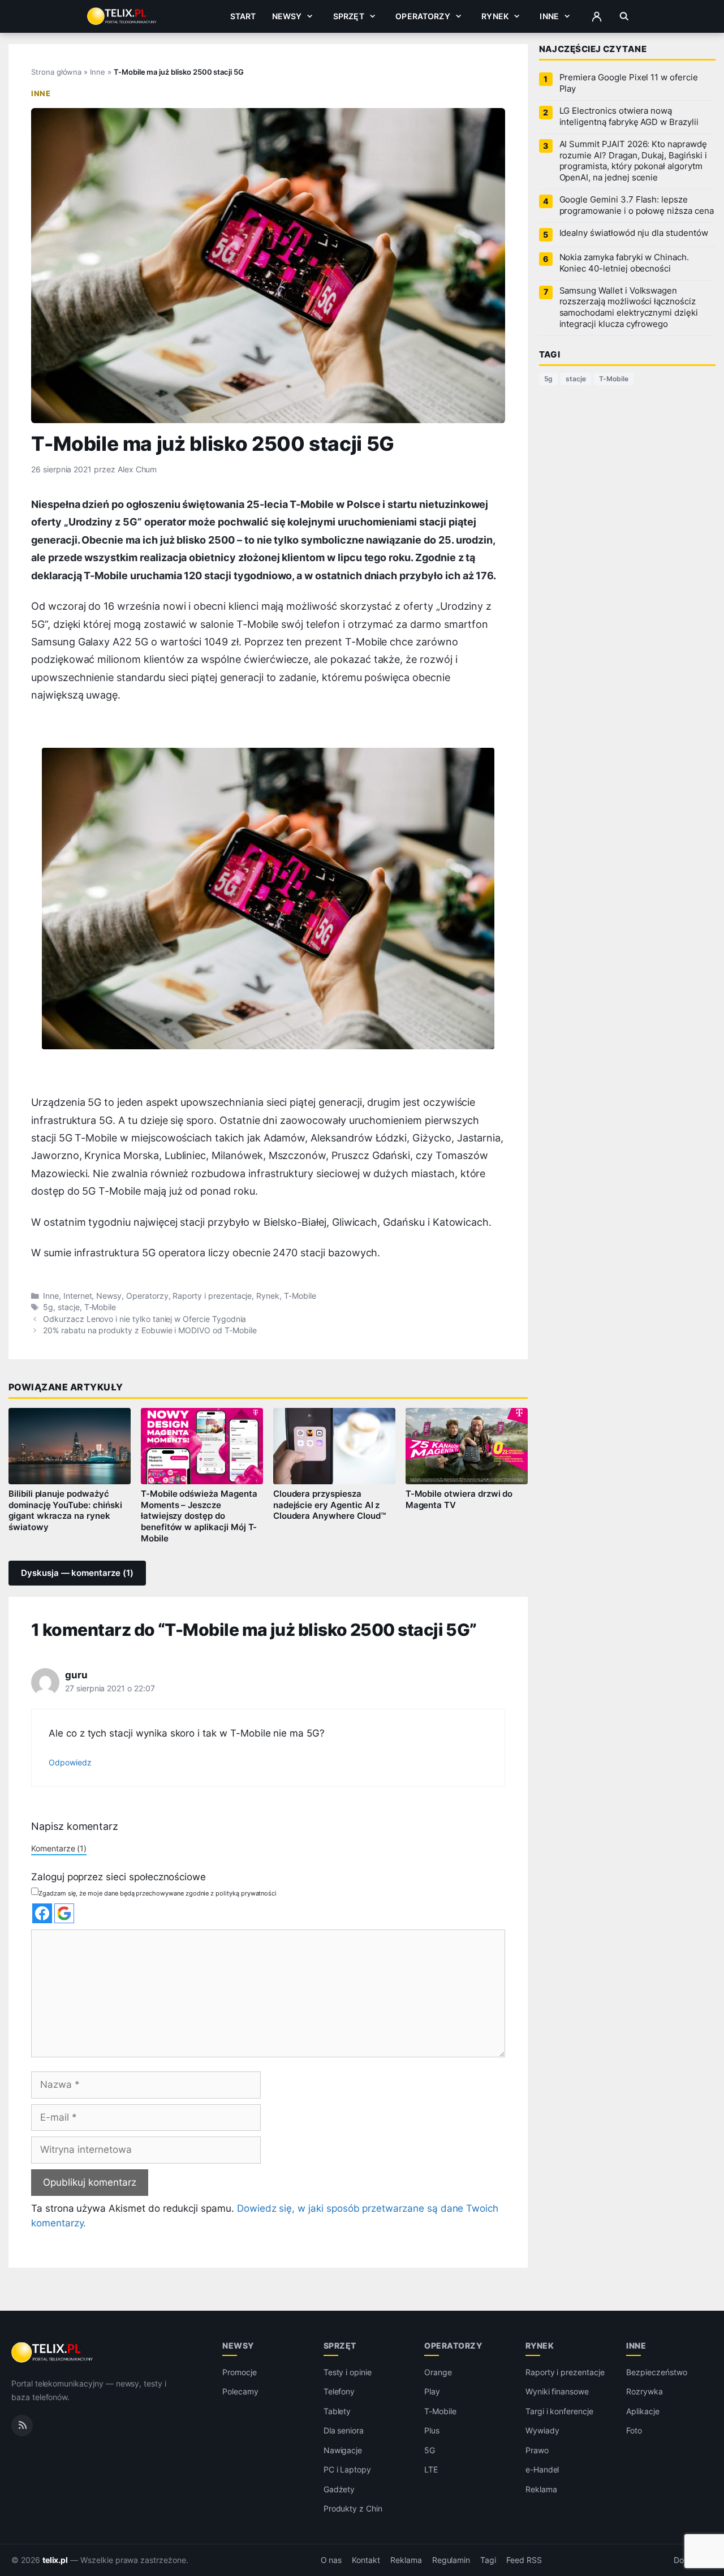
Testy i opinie (348, 2372)
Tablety (337, 2411)
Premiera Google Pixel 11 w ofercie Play (629, 83)
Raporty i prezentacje (212, 1296)
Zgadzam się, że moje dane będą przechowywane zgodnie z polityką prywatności (158, 1893)
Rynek (495, 16)
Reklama (541, 2489)
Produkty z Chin (353, 2508)
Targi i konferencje (559, 2411)
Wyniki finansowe (557, 2391)
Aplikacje (643, 2411)
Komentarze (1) (59, 1848)
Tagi (488, 2560)
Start (243, 16)
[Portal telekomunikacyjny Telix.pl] (53, 2353)
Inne (549, 16)
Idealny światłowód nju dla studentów (634, 233)
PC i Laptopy (347, 2469)
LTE (431, 2469)
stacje (69, 1307)
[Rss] (22, 2425)
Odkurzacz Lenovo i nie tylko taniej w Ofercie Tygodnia (145, 1319)
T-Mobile (300, 1296)
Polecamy (240, 2391)
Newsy (287, 16)
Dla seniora (344, 2430)
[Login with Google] (64, 1913)
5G (430, 2450)
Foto (634, 2430)
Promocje (240, 2372)
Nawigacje (343, 2450)
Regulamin (451, 2560)
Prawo (537, 2450)
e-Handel (542, 2469)
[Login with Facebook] (42, 1913)
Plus (432, 2430)
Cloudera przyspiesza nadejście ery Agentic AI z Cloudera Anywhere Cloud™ (329, 1505)
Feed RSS (524, 2560)
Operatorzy (423, 16)
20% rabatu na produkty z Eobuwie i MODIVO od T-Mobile (150, 1330)
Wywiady (542, 2430)
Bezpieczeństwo (656, 2372)
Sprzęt (349, 16)
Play (432, 2391)
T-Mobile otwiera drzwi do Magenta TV (459, 1500)
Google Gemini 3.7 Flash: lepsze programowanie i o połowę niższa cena (637, 205)
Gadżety (339, 2489)
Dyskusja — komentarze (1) (77, 1573)
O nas (331, 2560)
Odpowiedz (70, 1762)
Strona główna (56, 72)
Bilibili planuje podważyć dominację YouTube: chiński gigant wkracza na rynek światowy (65, 1511)
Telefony (339, 2391)
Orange (438, 2372)
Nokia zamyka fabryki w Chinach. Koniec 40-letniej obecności (624, 263)
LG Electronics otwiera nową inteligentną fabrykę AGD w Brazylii (629, 117)
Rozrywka (645, 2391)
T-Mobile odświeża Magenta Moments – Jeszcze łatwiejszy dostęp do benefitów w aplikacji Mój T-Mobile (199, 1516)
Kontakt (366, 2560)
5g (48, 1307)
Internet (78, 1296)
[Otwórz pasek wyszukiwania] (624, 16)
